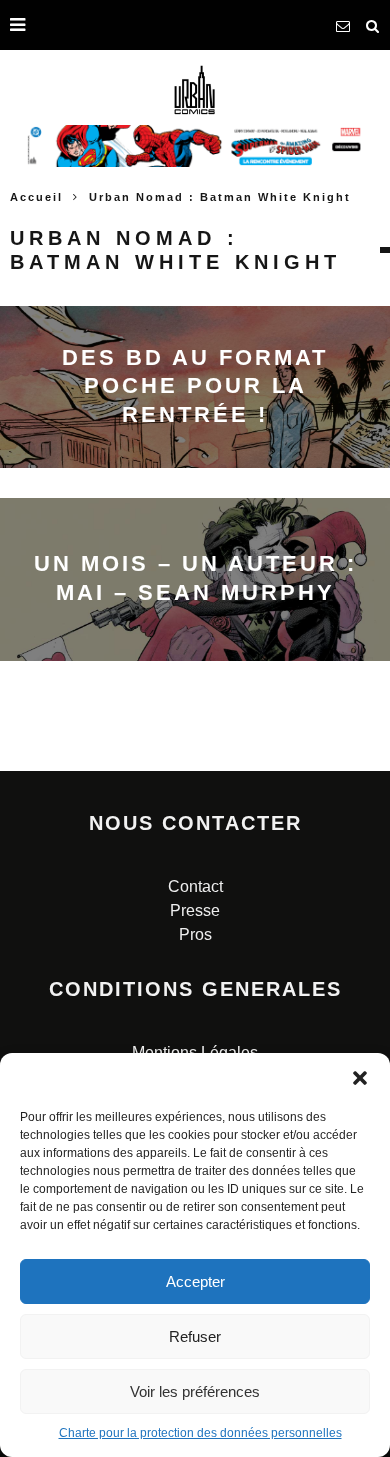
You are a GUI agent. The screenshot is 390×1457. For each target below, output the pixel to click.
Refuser (195, 1336)
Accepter (195, 1281)
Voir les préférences (195, 1391)
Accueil (36, 197)
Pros (195, 934)
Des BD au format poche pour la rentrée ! (195, 386)
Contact (195, 886)
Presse (195, 910)
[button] (360, 1078)
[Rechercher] (373, 25)
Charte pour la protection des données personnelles (200, 1433)
